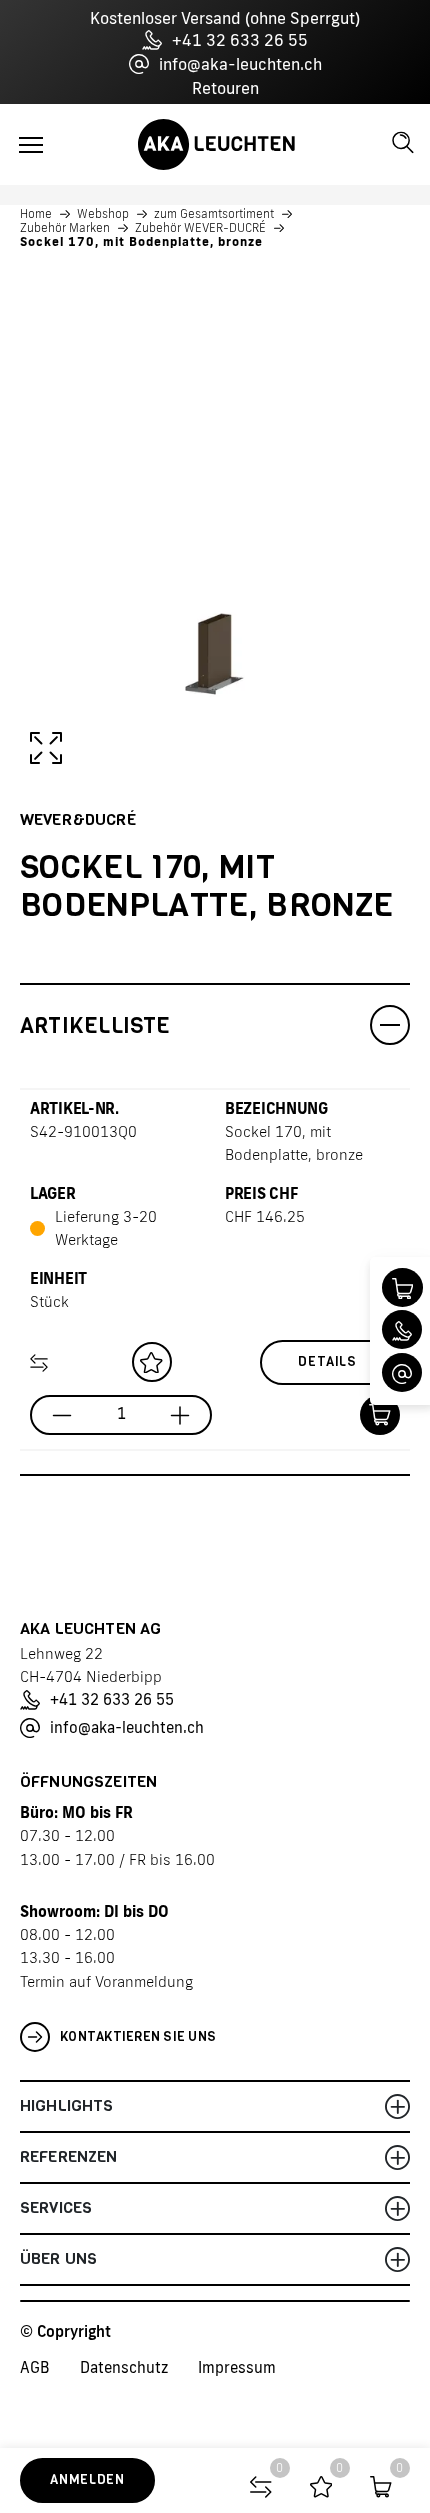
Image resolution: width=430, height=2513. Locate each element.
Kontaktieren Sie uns (138, 2036)
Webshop (103, 214)
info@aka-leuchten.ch (240, 64)
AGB (35, 2367)
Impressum (237, 2367)
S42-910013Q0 (83, 1131)
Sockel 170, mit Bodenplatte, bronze (141, 242)
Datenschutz (124, 2367)
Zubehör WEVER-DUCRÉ (200, 228)
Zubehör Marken (65, 228)
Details (327, 1361)
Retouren (225, 88)
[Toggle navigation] (31, 145)
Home (36, 214)
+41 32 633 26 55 (240, 40)
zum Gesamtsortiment (214, 214)
